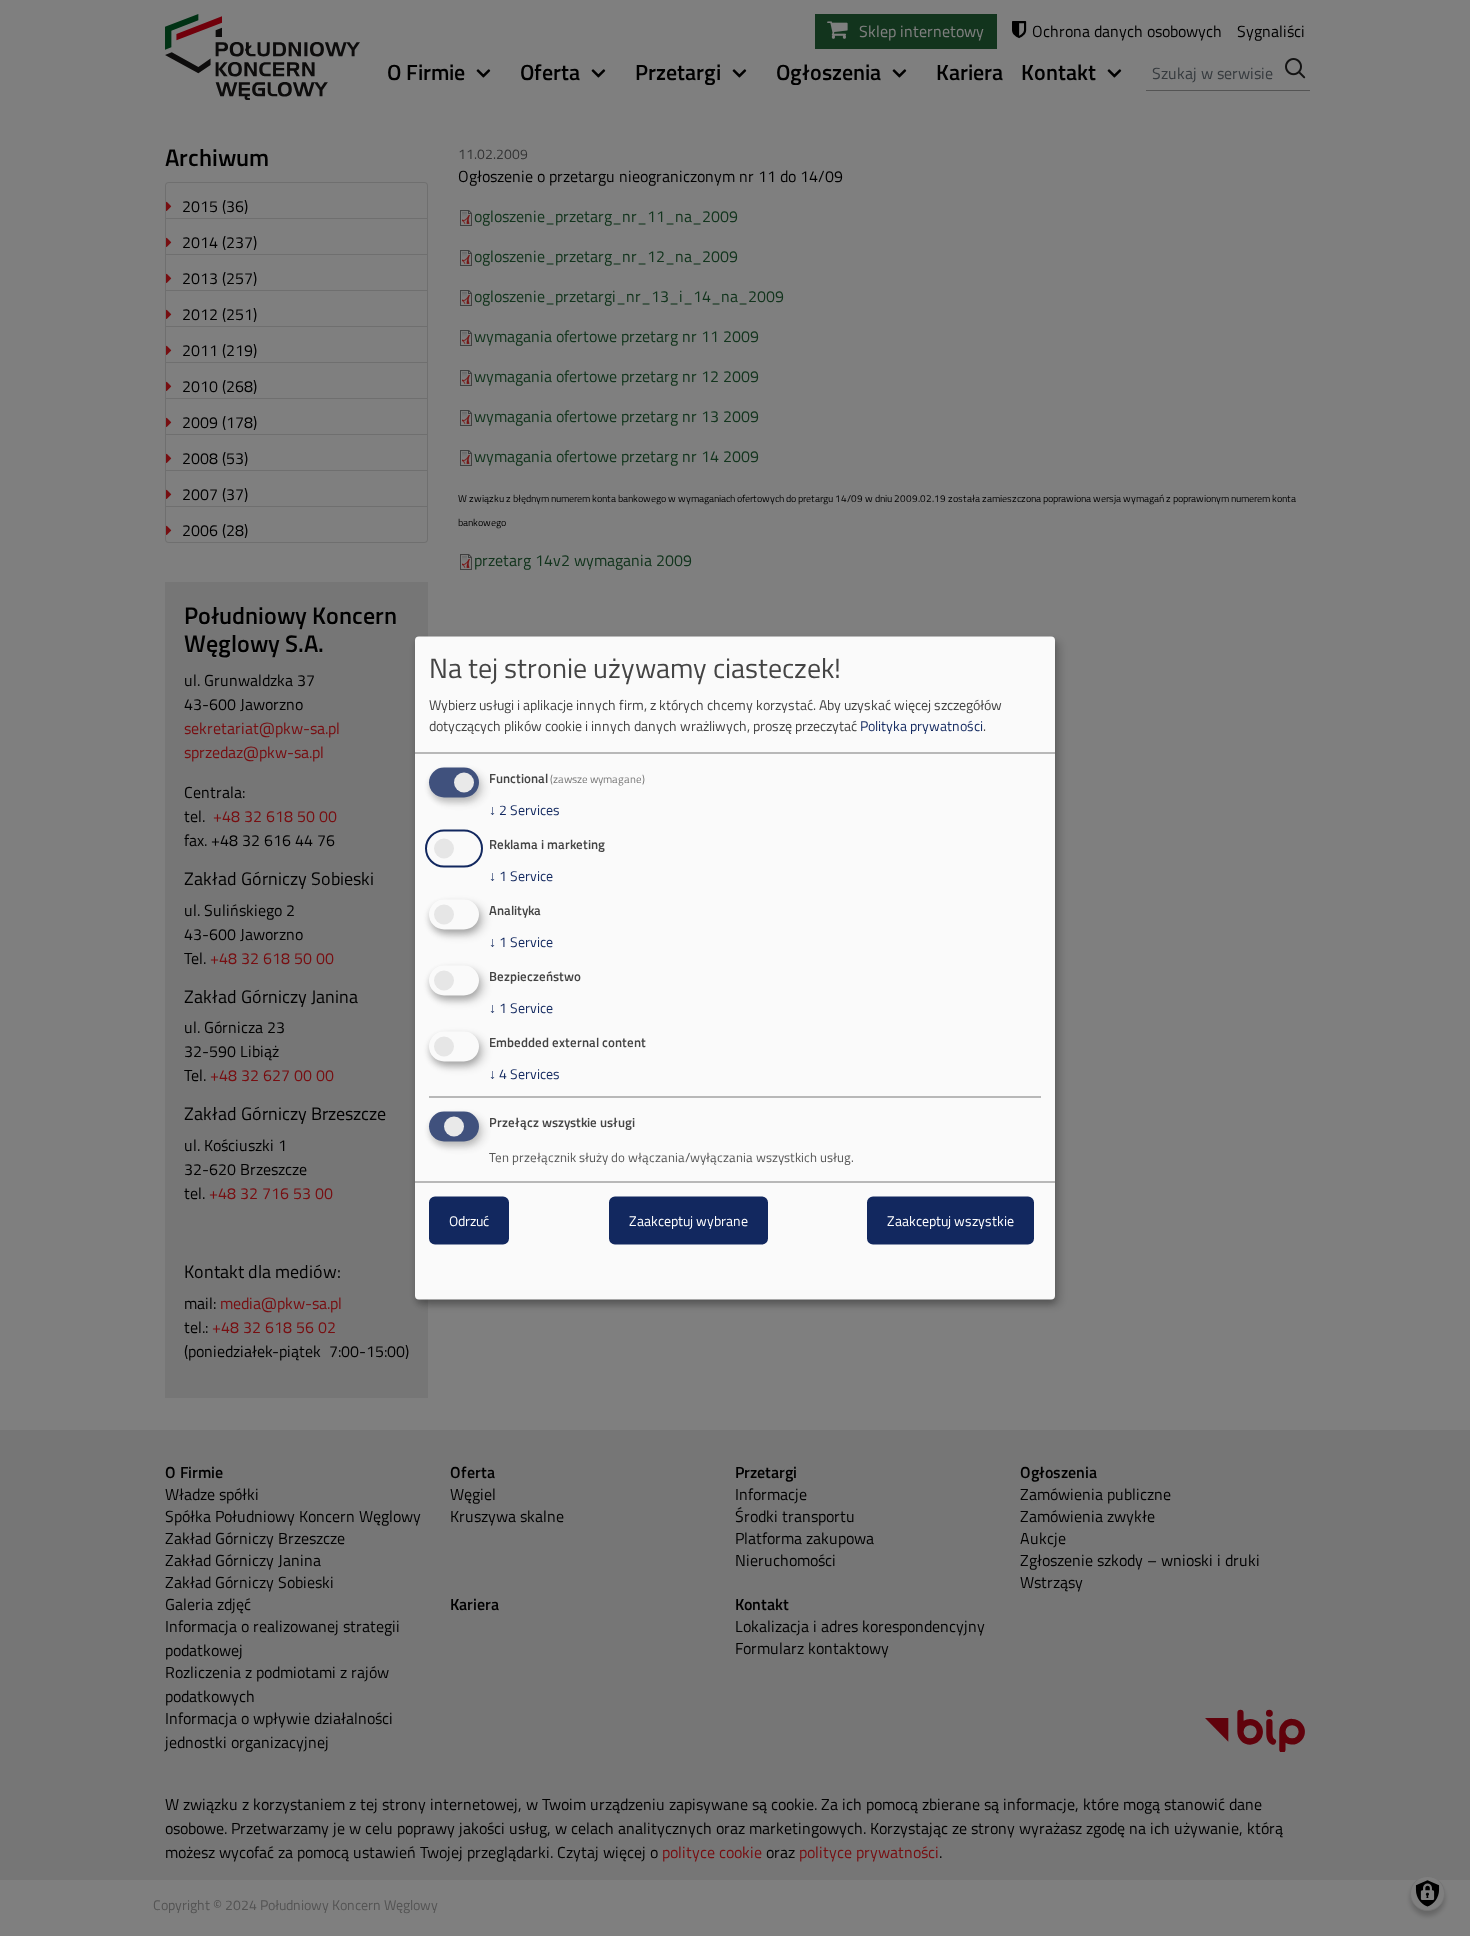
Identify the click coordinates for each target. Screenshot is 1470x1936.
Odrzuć (469, 1220)
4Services (524, 1073)
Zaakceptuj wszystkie (950, 1220)
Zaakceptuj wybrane (688, 1220)
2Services (524, 810)
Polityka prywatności (921, 725)
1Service (521, 876)
